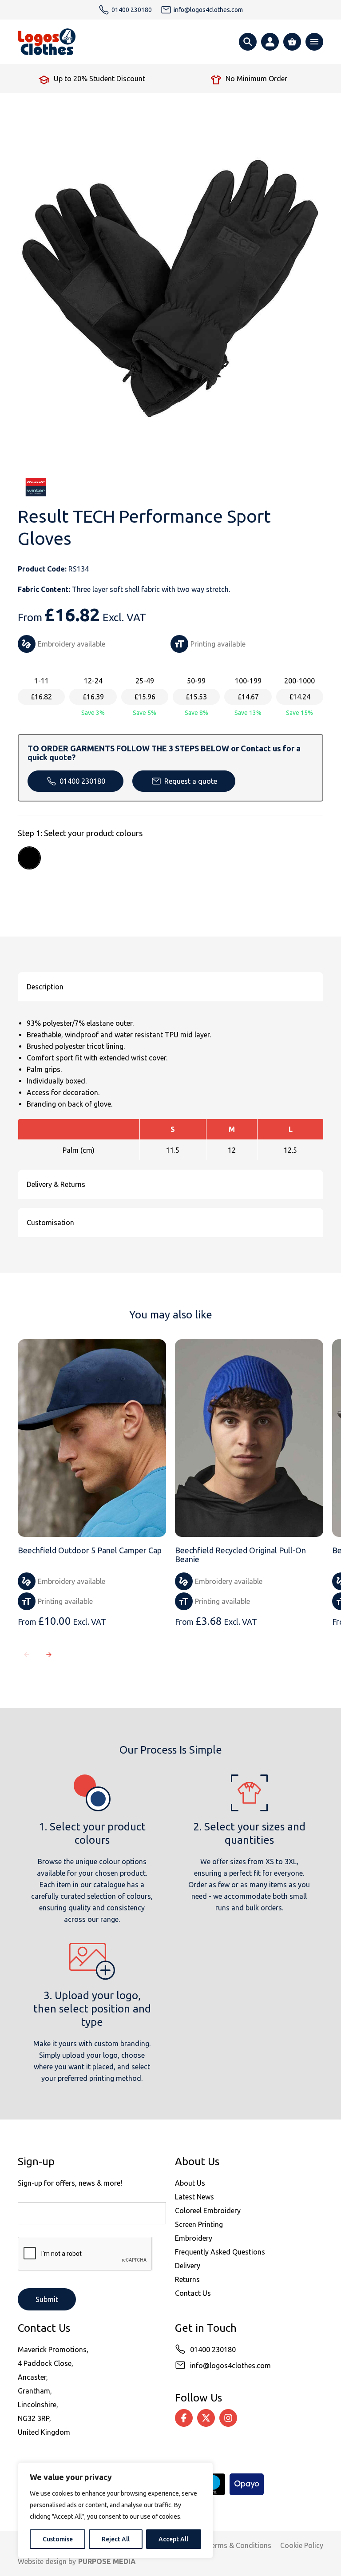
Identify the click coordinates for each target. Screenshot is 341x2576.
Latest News (194, 2197)
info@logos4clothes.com (230, 2366)
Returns (187, 2279)
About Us (190, 2183)
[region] (115, 2510)
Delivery (188, 2266)
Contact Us (193, 2293)
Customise (58, 2539)
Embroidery (194, 2238)
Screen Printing (199, 2224)
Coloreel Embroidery (208, 2211)
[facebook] (184, 2418)
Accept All (173, 2539)
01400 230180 (82, 781)
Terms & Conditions (239, 2545)
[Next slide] (49, 1655)
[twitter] (206, 2418)
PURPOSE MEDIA (107, 2561)
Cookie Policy (302, 2545)
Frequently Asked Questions (220, 2252)
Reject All (116, 2539)
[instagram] (228, 2418)
